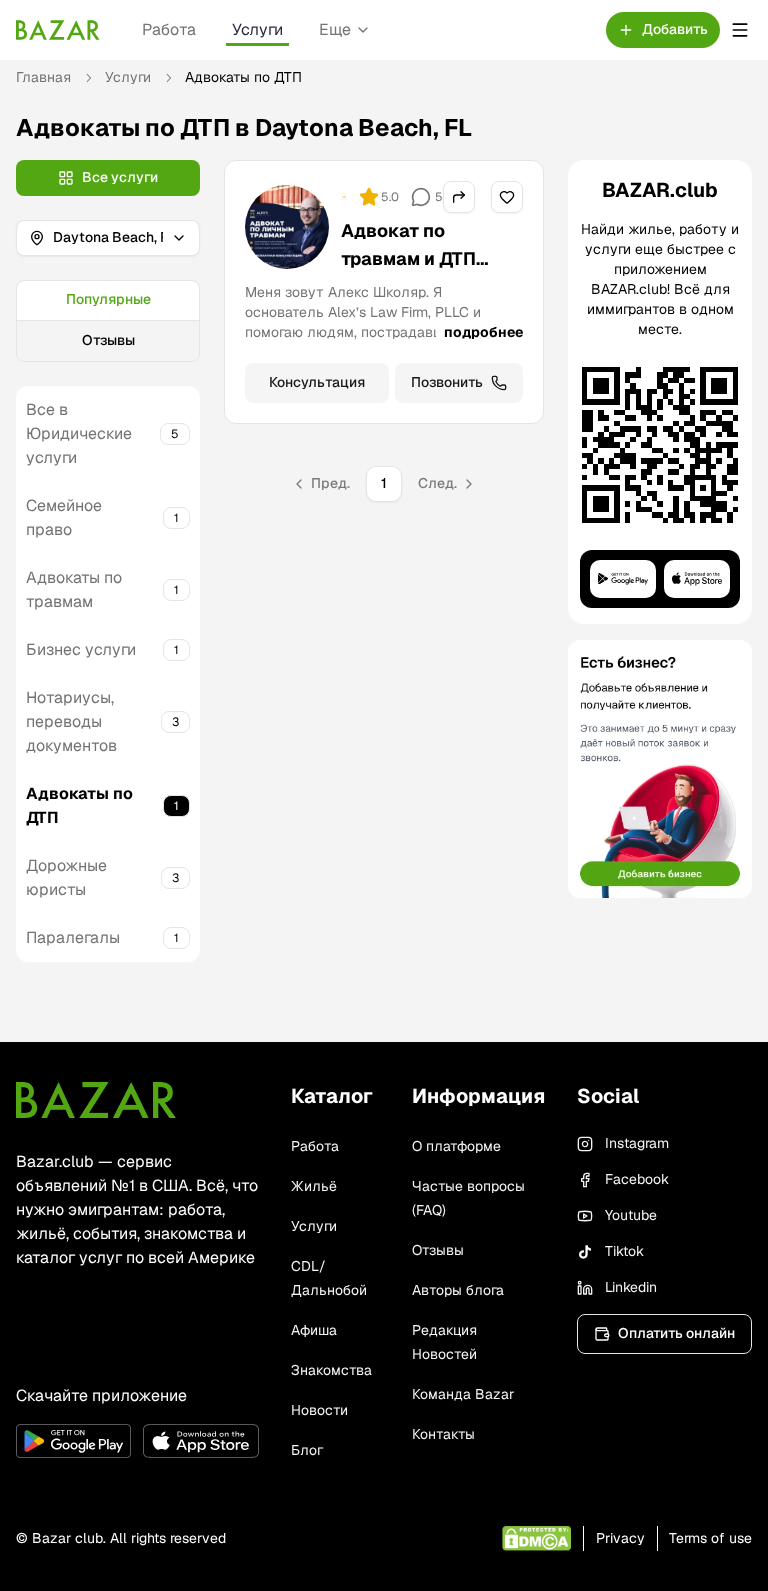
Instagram (637, 1143)
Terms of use (710, 1538)
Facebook (637, 1179)
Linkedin (631, 1287)
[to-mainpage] (96, 1100)
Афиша (314, 1330)
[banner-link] (660, 769)
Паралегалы (73, 937)
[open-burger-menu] (740, 30)
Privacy (620, 1538)
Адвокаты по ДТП (79, 805)
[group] (108, 321)
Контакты (443, 1434)
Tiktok (624, 1251)
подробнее (483, 332)
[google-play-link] (73, 1441)
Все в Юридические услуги (79, 433)
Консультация (317, 382)
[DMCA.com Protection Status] (536, 1538)
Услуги (257, 29)
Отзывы (108, 340)
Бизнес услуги (81, 649)
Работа (169, 29)
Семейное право (64, 517)
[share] (459, 197)
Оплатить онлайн (676, 1333)
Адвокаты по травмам (74, 589)
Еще (335, 29)
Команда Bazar (463, 1394)
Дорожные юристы (66, 877)
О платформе (456, 1146)
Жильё (314, 1186)
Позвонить (447, 382)
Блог (307, 1450)
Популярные (108, 299)
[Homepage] (58, 30)
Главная (43, 77)
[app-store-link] (200, 1441)
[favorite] (507, 197)
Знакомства (331, 1370)
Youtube (631, 1215)
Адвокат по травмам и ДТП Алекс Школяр (409, 258)
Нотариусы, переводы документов (71, 721)
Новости (319, 1410)
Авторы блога (458, 1290)
